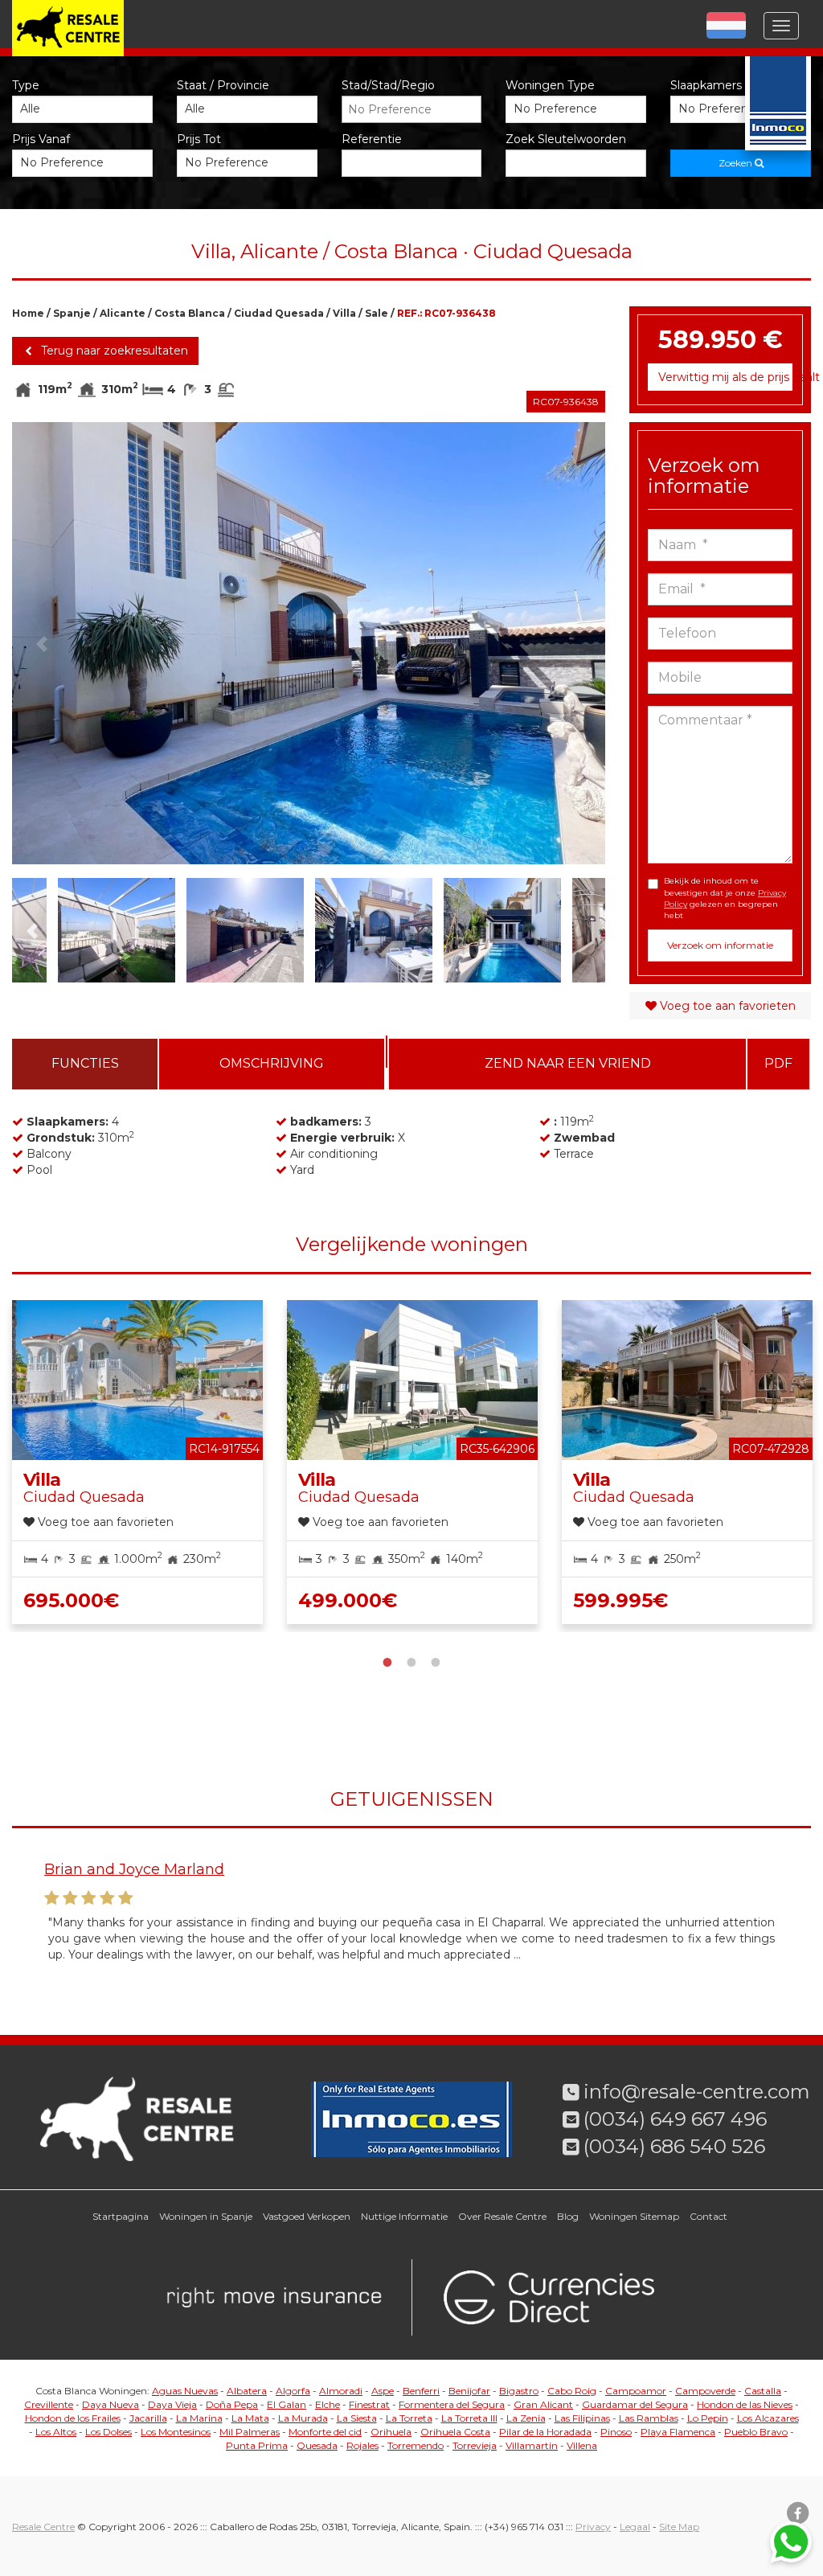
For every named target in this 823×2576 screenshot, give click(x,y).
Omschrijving (272, 1063)
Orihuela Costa (455, 2432)
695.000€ (71, 1600)
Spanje (72, 313)
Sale (377, 313)
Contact (708, 2216)
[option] (309, 643)
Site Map (679, 2527)
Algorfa (293, 2391)
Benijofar (469, 2391)
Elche (328, 2404)
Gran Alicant (543, 2404)
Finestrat (369, 2404)
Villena (582, 2445)
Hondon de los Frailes (73, 2418)
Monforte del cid (325, 2432)
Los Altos (56, 2432)
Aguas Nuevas (185, 2391)
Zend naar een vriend (568, 1063)
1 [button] (387, 1660)
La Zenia (526, 2418)
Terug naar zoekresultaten (113, 351)
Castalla (763, 2391)
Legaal (635, 2527)
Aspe (383, 2391)
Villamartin (532, 2445)
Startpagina (121, 2216)
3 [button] (436, 1660)
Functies (85, 1063)
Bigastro (519, 2391)
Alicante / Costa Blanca (162, 313)
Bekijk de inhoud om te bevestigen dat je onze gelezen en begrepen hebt (725, 898)
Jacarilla (148, 2418)
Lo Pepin (708, 2418)
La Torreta (409, 2418)
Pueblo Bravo (756, 2432)
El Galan (287, 2404)
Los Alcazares (768, 2418)
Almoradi (341, 2391)
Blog (568, 2216)
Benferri (421, 2391)
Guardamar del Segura (635, 2404)
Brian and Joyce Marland (134, 1869)
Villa (344, 313)
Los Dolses (109, 2432)
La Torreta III (469, 2418)
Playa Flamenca (678, 2432)
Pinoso (616, 2432)
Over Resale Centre (502, 2216)
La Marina (199, 2418)
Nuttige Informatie (404, 2216)
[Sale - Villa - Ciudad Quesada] (309, 643)
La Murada (303, 2418)
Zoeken (737, 163)
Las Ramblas (649, 2418)
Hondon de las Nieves (745, 2404)
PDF (778, 1063)
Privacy (593, 2527)
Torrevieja (475, 2445)
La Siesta (357, 2418)
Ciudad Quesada (279, 313)
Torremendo (416, 2445)
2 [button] (411, 1660)
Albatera (247, 2391)
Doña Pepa (232, 2404)
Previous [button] (42, 643)
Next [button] (575, 643)
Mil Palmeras (250, 2432)
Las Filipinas (582, 2418)
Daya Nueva (111, 2404)
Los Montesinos (176, 2432)
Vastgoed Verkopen (307, 2216)
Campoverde (705, 2391)
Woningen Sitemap (634, 2216)
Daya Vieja (172, 2404)
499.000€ (348, 1600)
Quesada (317, 2445)
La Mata (250, 2418)
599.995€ (620, 1600)
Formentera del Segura (452, 2404)
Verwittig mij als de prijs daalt (725, 377)
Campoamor (636, 2391)
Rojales (362, 2445)
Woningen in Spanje (206, 2216)
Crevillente (49, 2404)
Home (28, 313)
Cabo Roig (572, 2391)
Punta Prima (257, 2445)
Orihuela (391, 2432)
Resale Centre (43, 2527)
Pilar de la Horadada (545, 2432)
